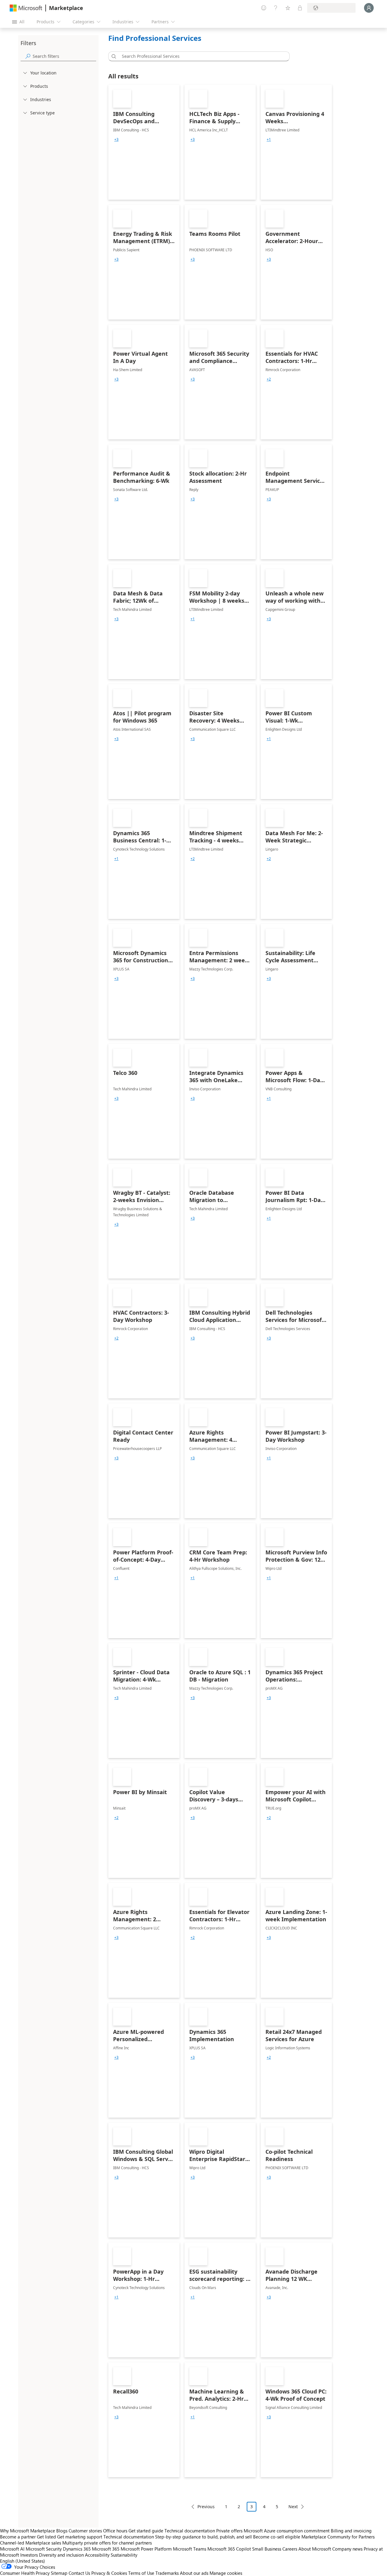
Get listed (46, 2537)
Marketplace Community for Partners (338, 2537)
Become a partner (18, 2537)
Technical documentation (190, 2531)
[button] (113, 56)
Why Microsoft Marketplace (28, 2531)
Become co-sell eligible (277, 2537)
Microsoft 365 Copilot (229, 2549)
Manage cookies (226, 2573)
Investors (29, 2555)
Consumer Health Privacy (25, 2573)
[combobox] (201, 56)
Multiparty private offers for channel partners (107, 2543)
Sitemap (59, 2573)
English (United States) (23, 2561)
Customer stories (85, 2531)
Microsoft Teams (190, 2549)
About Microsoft (315, 2549)
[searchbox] (64, 56)
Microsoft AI (12, 2549)
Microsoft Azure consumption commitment (287, 2531)
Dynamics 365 (77, 2549)
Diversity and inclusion (61, 2555)
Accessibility (97, 2555)
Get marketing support (80, 2537)
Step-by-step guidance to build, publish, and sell (203, 2537)
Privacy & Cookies (109, 2573)
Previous (206, 2507)
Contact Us (79, 2573)
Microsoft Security (44, 2549)
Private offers (229, 2531)
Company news (347, 2549)
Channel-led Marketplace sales (31, 2543)
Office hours (115, 2531)
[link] (144, 142)
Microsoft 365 (106, 2549)
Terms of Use (141, 2573)
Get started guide (146, 2531)
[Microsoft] (26, 8)
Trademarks (167, 2573)
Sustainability (124, 2555)
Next (293, 2507)
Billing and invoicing (351, 2531)
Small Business (267, 2549)
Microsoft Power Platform (146, 2549)
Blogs (62, 2531)
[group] (116, 140)
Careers (290, 2549)
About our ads (194, 2573)
